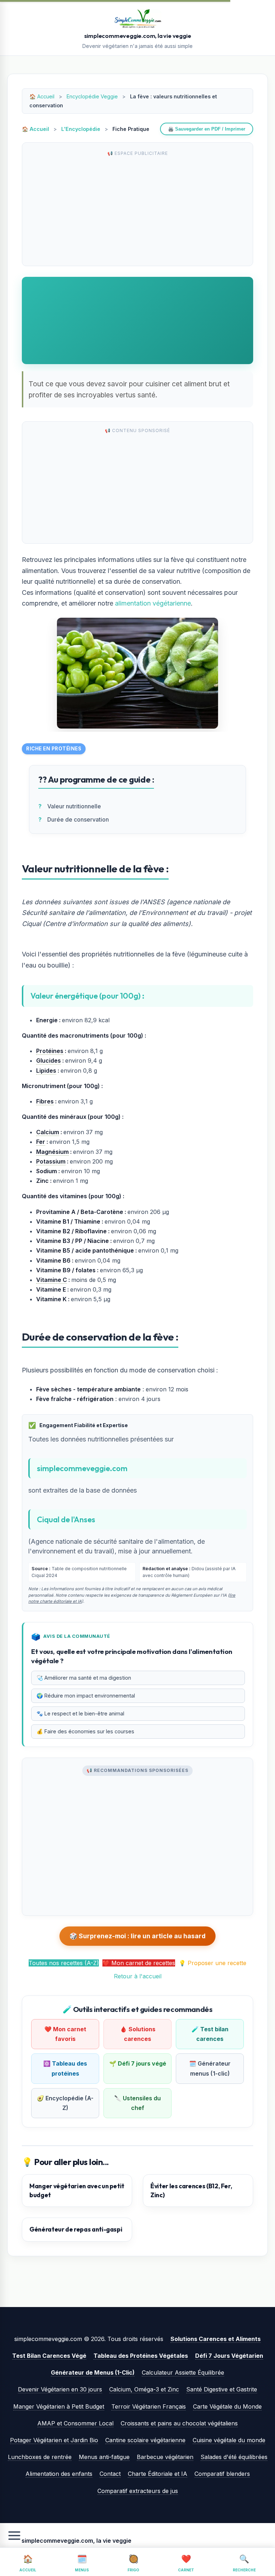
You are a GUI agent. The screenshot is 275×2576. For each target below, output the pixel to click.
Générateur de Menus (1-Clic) (93, 2372)
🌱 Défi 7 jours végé (138, 2063)
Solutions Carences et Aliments (216, 2339)
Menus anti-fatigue (104, 2457)
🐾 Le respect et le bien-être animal (80, 1713)
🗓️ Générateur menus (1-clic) (210, 2068)
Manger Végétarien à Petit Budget (59, 2406)
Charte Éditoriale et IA (158, 2474)
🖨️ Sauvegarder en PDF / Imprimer (207, 129)
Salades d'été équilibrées (234, 2457)
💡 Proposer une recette (213, 1963)
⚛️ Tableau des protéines (65, 2068)
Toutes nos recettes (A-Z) (64, 1963)
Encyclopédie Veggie (92, 96)
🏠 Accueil (35, 129)
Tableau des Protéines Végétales (141, 2356)
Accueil (46, 96)
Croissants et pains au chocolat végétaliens (179, 2423)
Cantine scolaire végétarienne (145, 2440)
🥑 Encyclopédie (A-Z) (65, 2103)
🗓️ (82, 2563)
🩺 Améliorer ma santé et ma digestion (84, 1678)
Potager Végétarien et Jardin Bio (54, 2440)
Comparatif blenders (222, 2474)
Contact (110, 2474)
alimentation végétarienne (153, 603)
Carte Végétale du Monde (227, 2406)
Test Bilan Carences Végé (49, 2356)
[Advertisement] (137, 210)
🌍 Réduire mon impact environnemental (86, 1696)
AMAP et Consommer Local (75, 2423)
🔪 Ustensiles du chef (137, 2103)
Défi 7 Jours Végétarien (229, 2356)
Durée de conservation (78, 819)
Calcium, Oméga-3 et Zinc (144, 2389)
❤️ (186, 2563)
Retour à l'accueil (138, 1976)
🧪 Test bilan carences (210, 2034)
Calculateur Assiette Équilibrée (183, 2372)
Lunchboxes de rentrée (40, 2457)
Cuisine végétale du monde (229, 2440)
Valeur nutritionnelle (74, 806)
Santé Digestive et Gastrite (222, 2389)
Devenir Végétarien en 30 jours (60, 2389)
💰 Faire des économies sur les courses (85, 1731)
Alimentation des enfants (59, 2474)
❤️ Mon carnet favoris (65, 2034)
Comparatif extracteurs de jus (138, 2491)
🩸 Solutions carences (138, 2034)
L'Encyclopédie (81, 129)
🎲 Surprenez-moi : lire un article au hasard (137, 1936)
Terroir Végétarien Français (149, 2406)
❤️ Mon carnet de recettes (139, 1963)
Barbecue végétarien (165, 2457)
